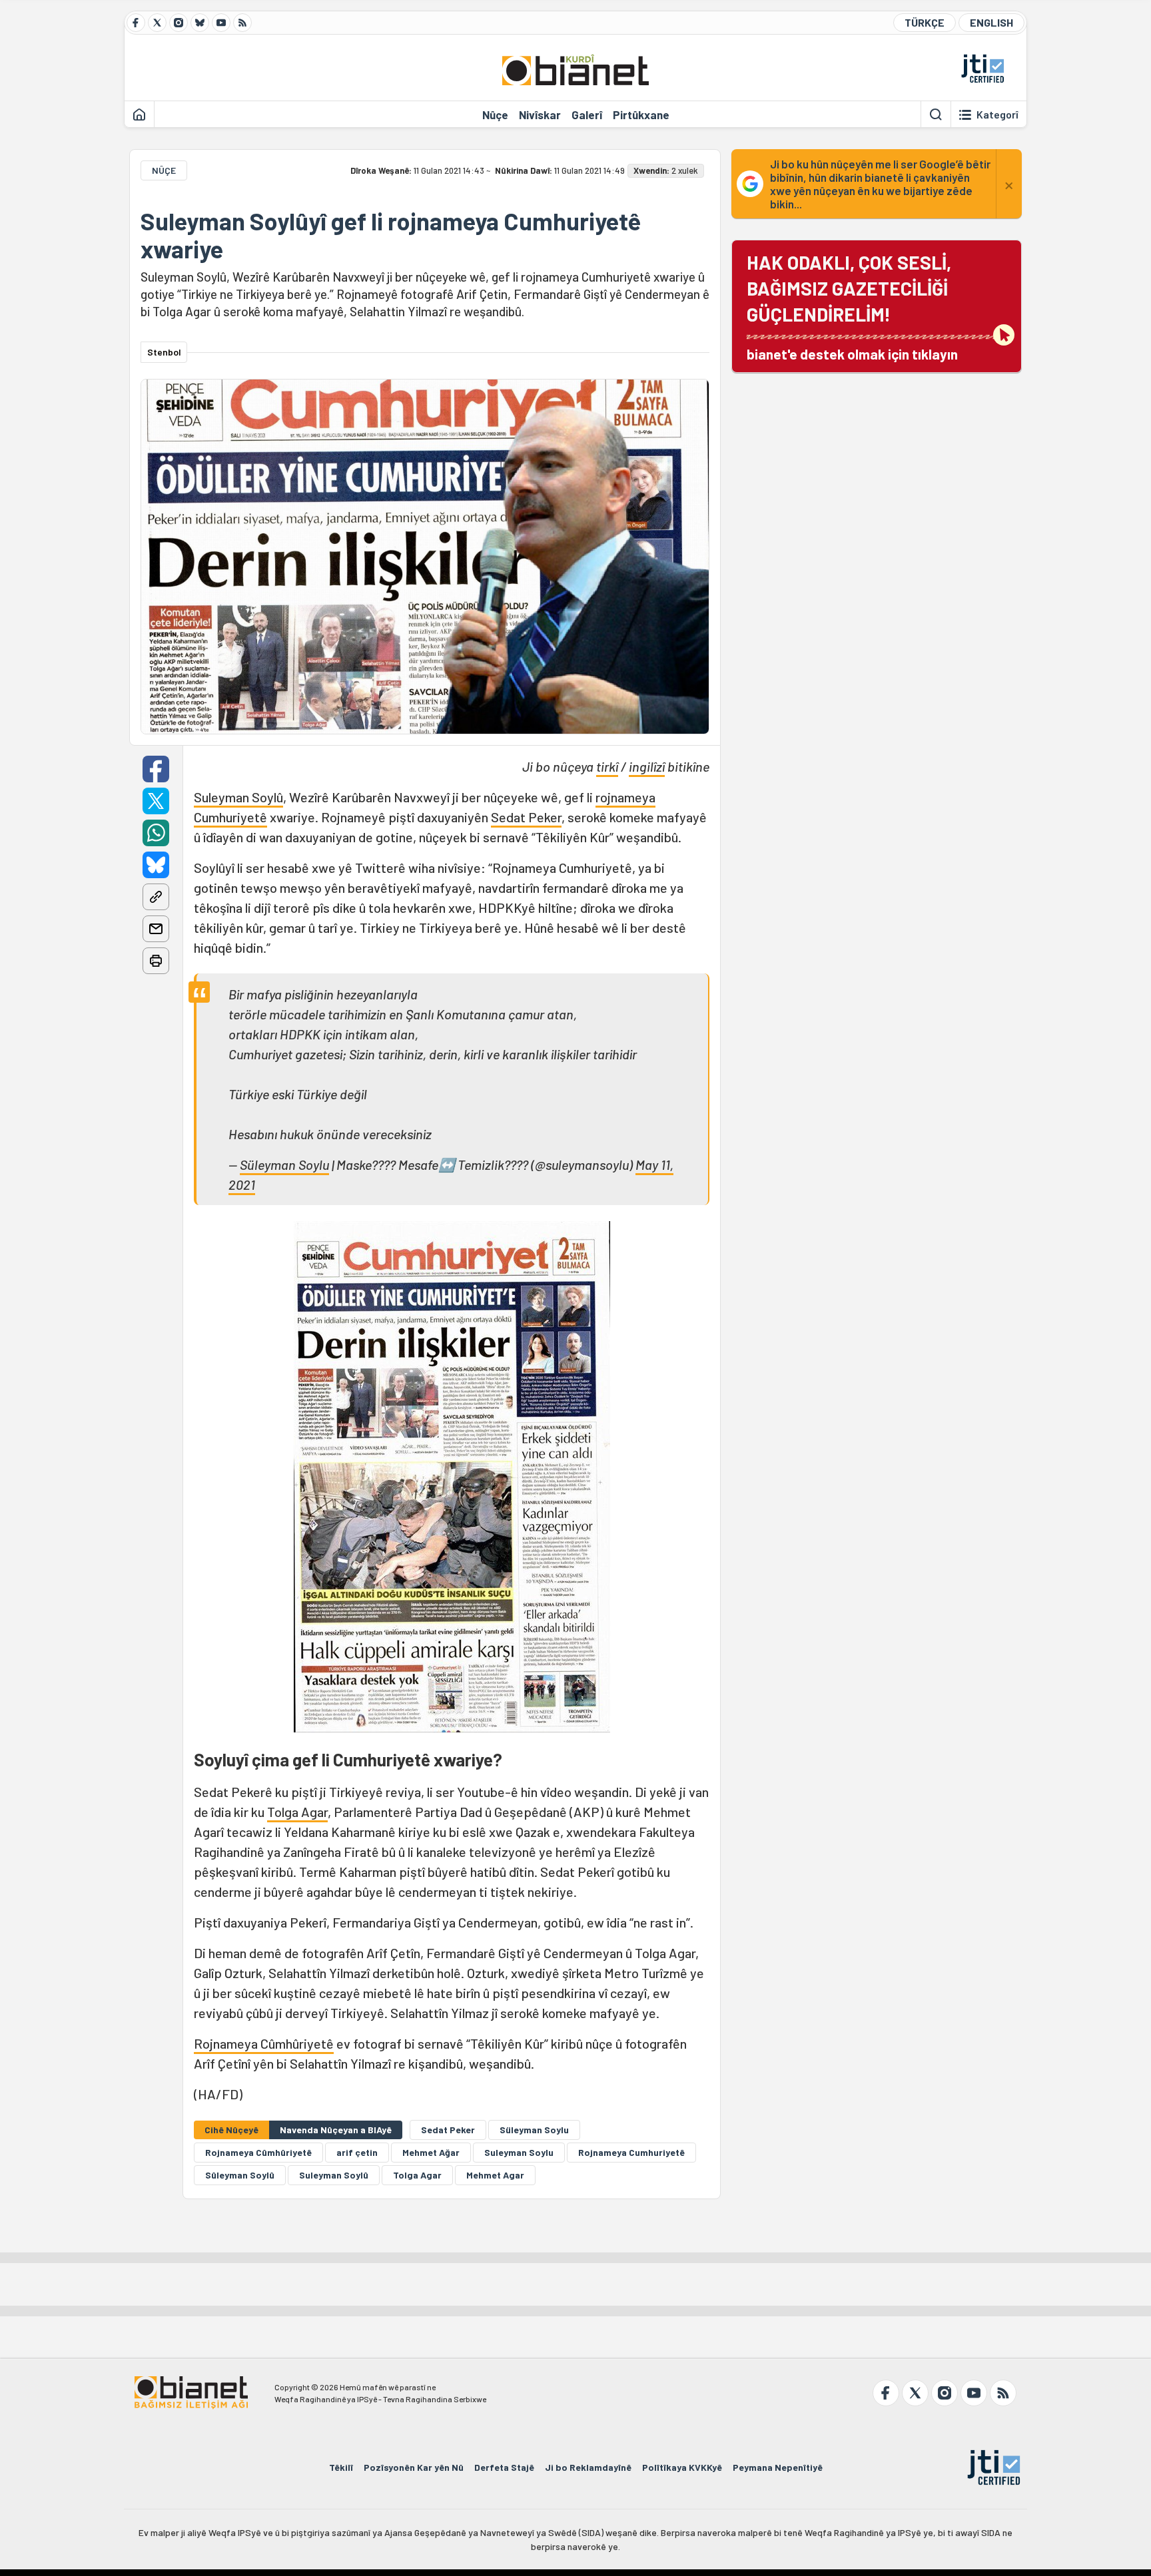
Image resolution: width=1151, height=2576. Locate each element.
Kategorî (997, 115)
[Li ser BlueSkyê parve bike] (156, 865)
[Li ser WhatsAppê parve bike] (156, 833)
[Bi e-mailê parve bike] (156, 929)
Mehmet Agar (495, 2175)
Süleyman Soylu (284, 1164)
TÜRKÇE (925, 22)
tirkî (607, 766)
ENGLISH (991, 22)
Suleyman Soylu (519, 2152)
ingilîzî (647, 766)
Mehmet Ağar (431, 2152)
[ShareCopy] (156, 897)
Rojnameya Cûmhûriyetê (264, 2043)
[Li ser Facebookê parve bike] (156, 769)
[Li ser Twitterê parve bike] (156, 801)
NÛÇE (164, 170)
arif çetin (357, 2152)
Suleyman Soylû (238, 797)
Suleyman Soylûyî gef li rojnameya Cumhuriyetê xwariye (391, 235)
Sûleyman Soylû (240, 2175)
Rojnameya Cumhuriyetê (631, 2152)
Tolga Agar (297, 1812)
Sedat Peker (526, 817)
